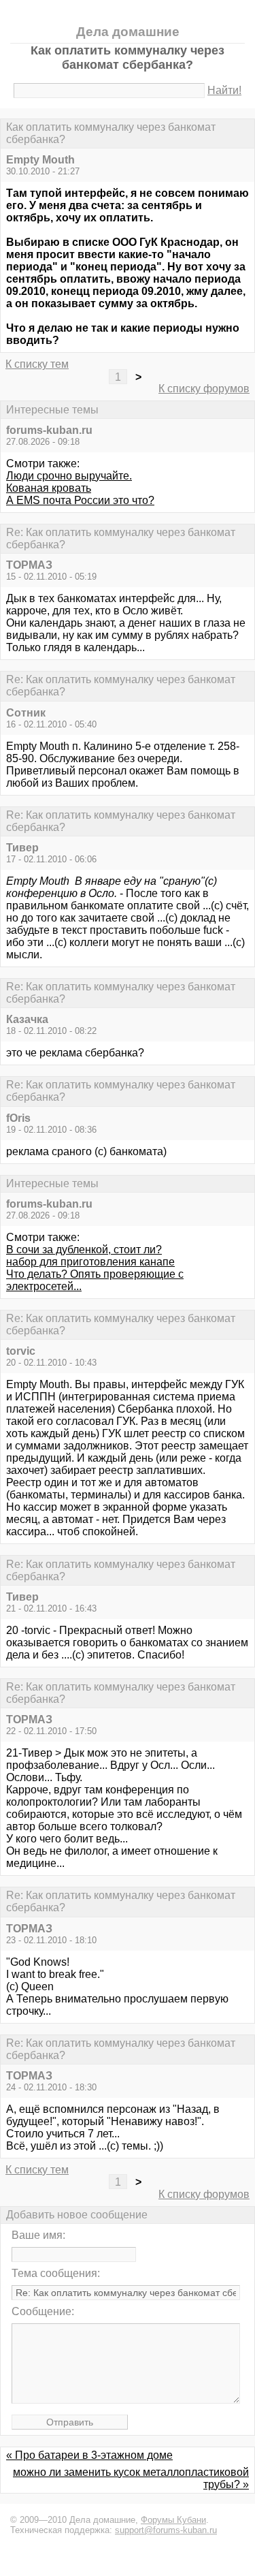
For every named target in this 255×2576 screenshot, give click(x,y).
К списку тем (37, 364)
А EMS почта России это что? (80, 500)
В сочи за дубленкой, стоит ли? (84, 1250)
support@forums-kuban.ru (166, 2530)
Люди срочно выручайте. (69, 476)
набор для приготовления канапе (90, 1262)
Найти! (224, 90)
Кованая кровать (49, 488)
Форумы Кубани (173, 2520)
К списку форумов (204, 389)
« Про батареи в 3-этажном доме (89, 2455)
